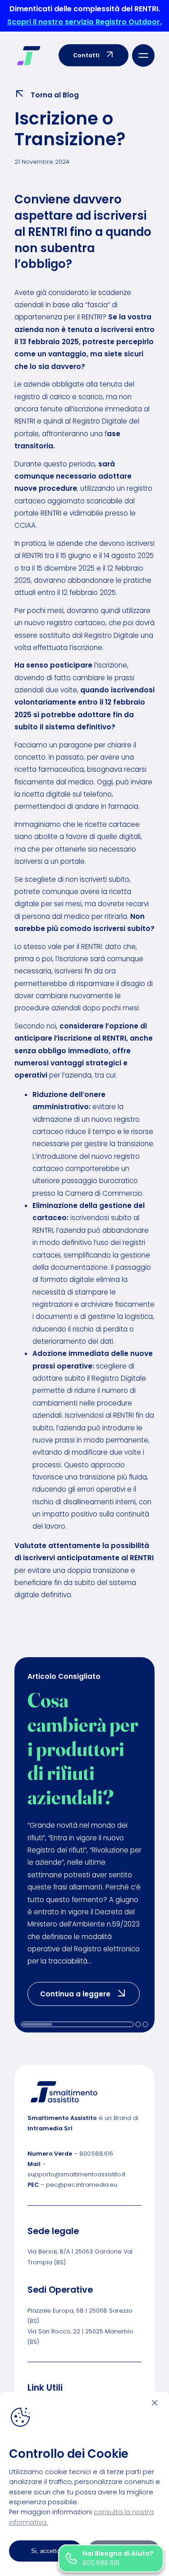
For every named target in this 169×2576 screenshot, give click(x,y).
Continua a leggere (90, 1993)
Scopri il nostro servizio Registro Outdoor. (84, 22)
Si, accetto (45, 2551)
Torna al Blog (55, 95)
